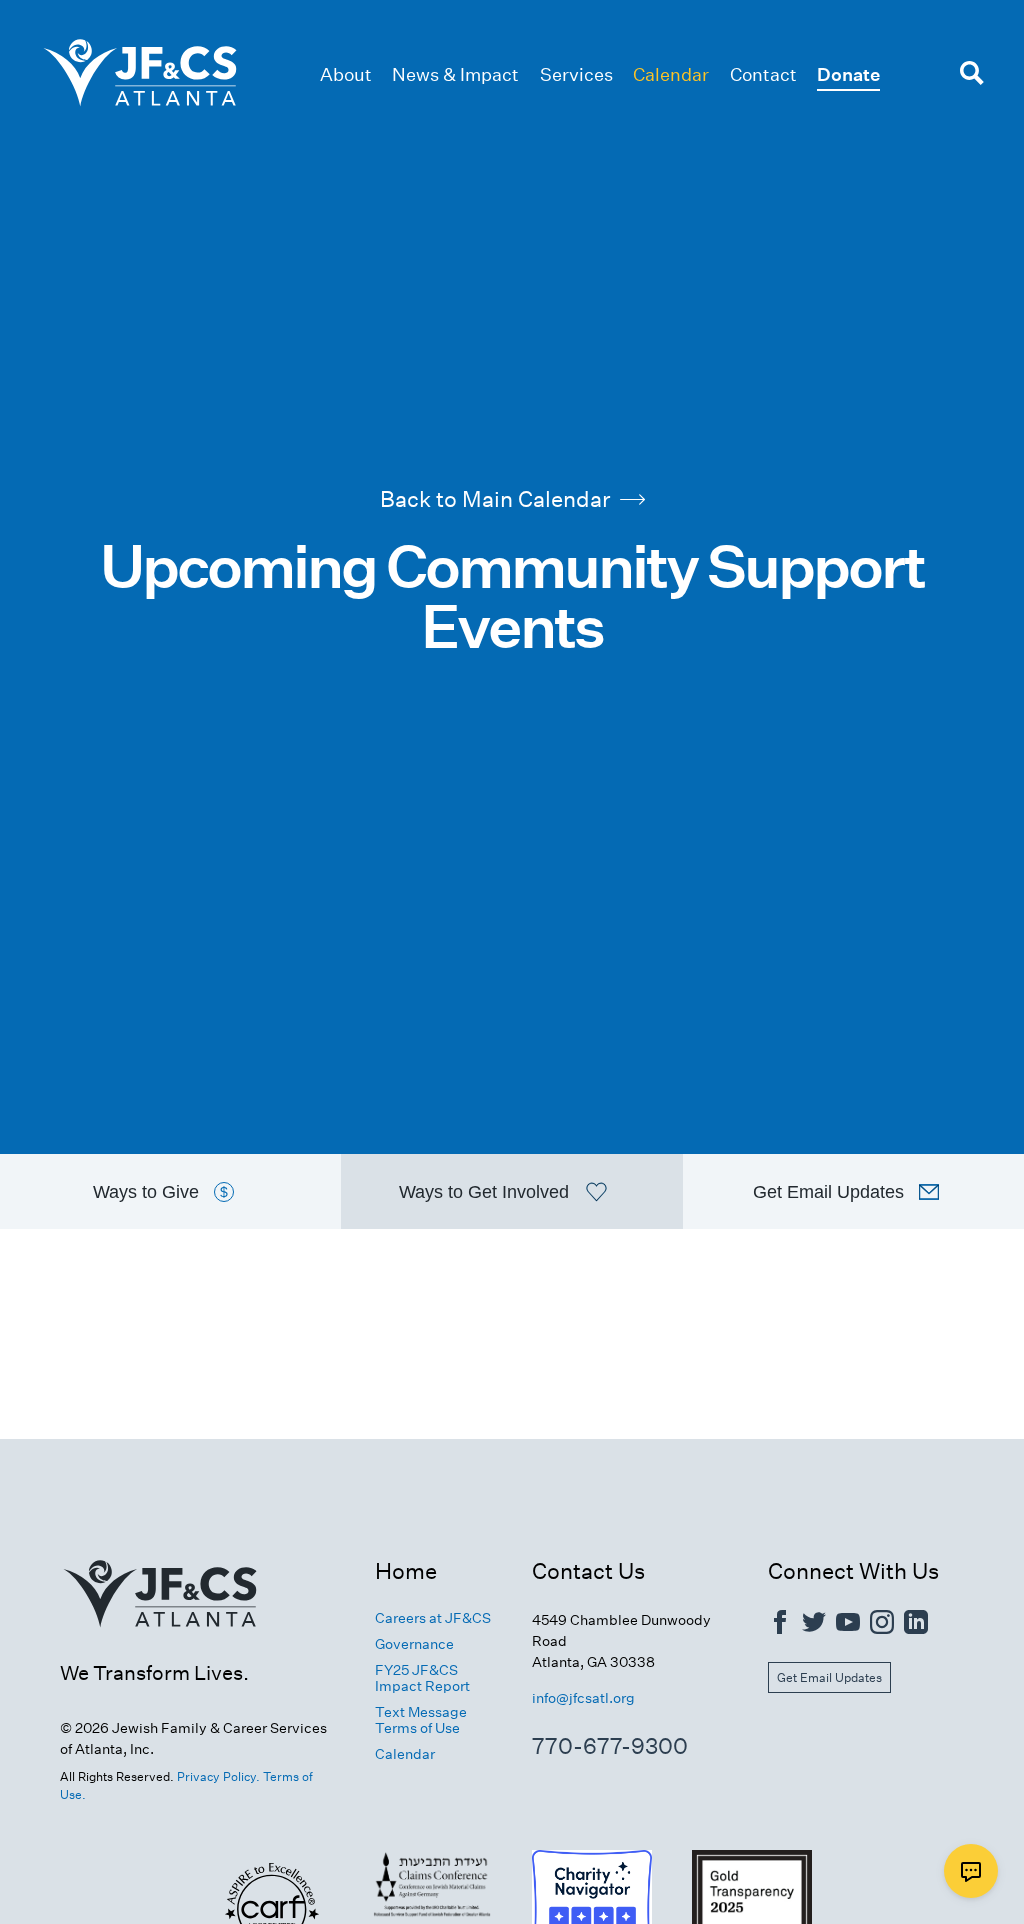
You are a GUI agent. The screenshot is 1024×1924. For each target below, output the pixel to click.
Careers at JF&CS (433, 1618)
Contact (763, 74)
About (346, 74)
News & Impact (455, 74)
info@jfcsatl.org (583, 1698)
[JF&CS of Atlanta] (160, 1649)
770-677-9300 (610, 1746)
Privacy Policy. (218, 1776)
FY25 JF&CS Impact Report (422, 1678)
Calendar (671, 74)
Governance (414, 1644)
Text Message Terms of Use (421, 1720)
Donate (848, 74)
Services (576, 74)
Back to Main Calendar (495, 499)
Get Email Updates (829, 1677)
